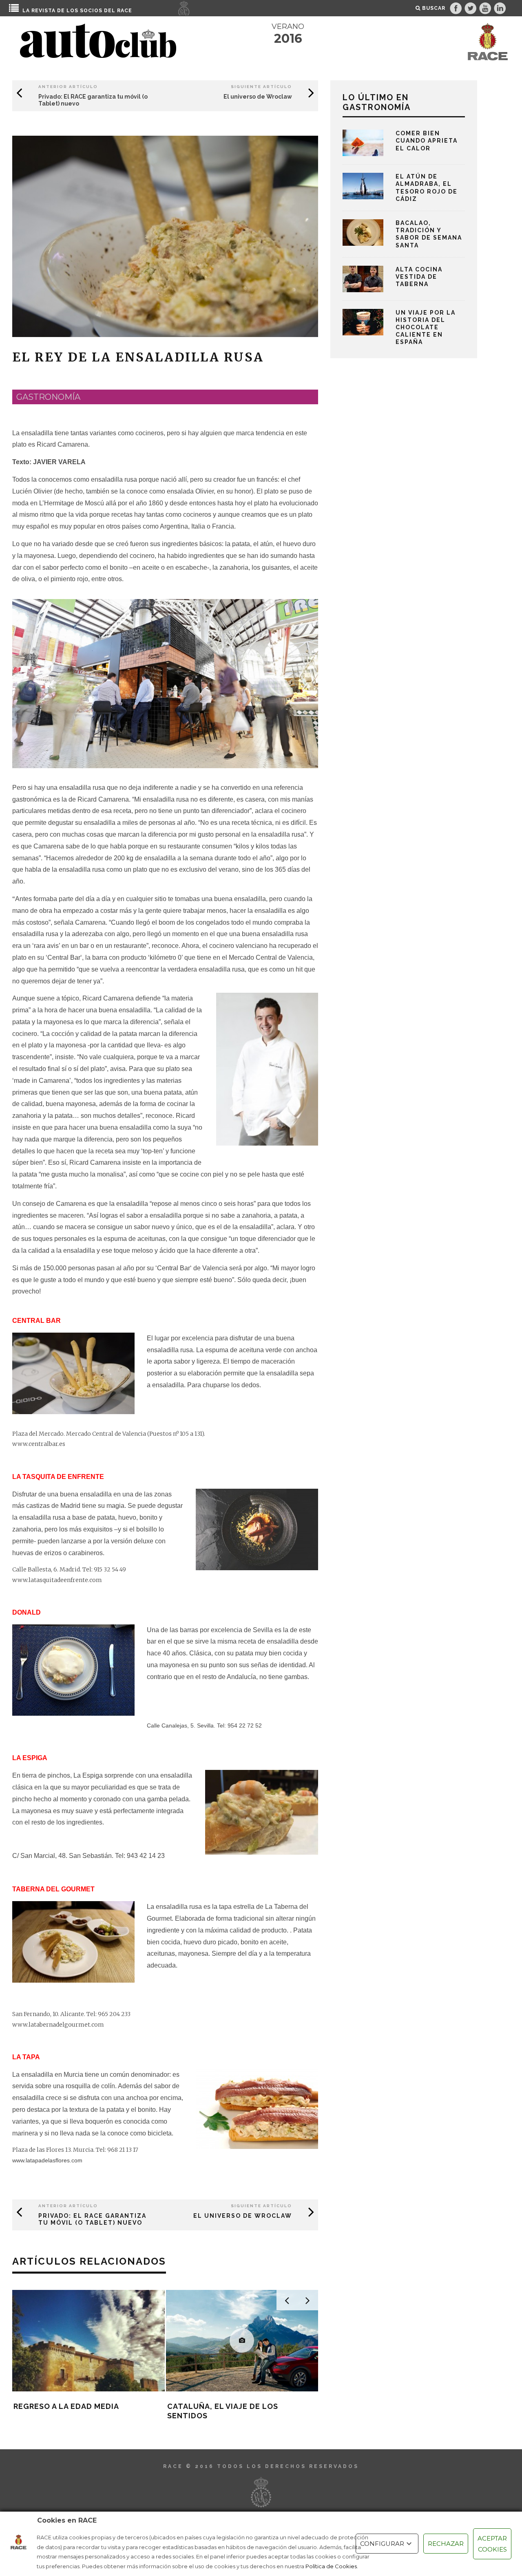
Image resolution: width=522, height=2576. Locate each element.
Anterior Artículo (68, 87)
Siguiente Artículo (261, 87)
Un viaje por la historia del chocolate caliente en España (426, 327)
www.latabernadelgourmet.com (58, 2025)
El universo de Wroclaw (258, 97)
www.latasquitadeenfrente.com (57, 1580)
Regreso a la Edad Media (66, 2406)
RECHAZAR (446, 2544)
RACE (125, 11)
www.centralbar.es (39, 1444)
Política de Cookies (331, 2566)
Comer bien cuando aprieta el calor (427, 141)
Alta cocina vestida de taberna (419, 277)
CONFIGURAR (382, 2544)
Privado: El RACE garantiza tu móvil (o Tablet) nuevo (92, 2219)
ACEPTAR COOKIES (492, 2544)
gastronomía (48, 397)
